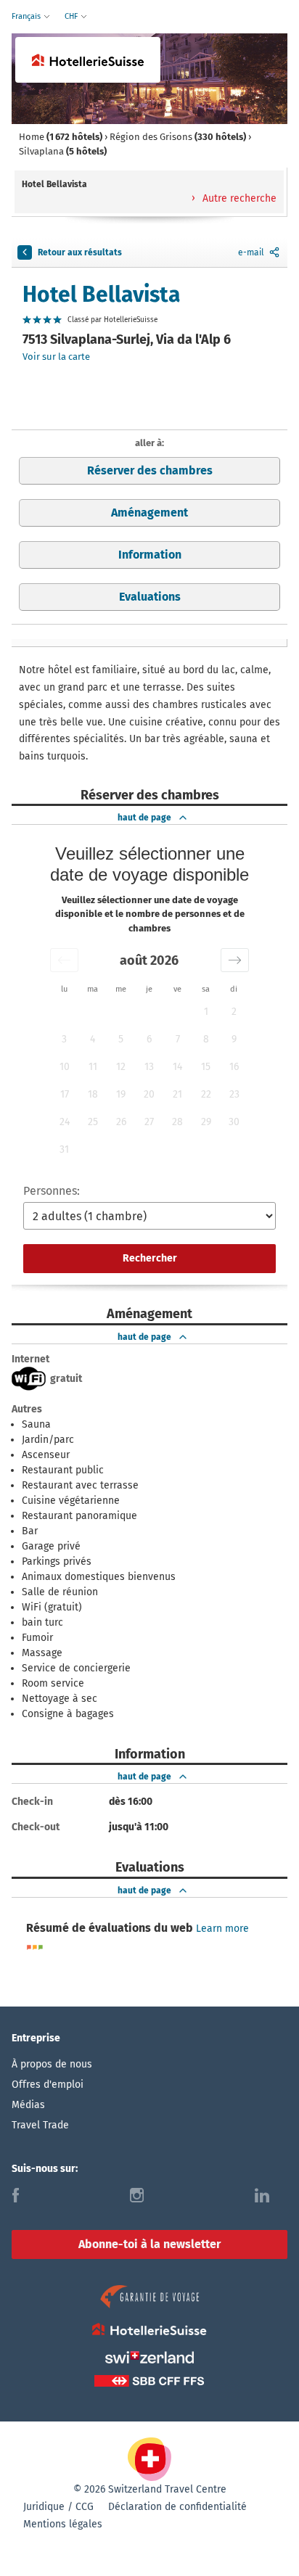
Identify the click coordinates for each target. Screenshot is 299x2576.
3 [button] (64, 1039)
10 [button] (65, 1067)
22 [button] (206, 1094)
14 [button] (177, 1067)
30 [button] (234, 1122)
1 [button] (206, 1012)
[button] (64, 960)
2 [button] (234, 1012)
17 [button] (65, 1094)
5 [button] (121, 1039)
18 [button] (93, 1094)
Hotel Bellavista (101, 295)
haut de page (144, 818)
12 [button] (121, 1067)
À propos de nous (52, 2064)
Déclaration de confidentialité (177, 2507)
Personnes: (52, 1191)
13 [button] (149, 1067)
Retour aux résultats (80, 252)
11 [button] (93, 1067)
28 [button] (177, 1122)
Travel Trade (40, 2125)
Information (150, 555)
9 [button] (234, 1039)
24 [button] (65, 1122)
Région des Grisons (178, 137)
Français (27, 16)
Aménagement (149, 513)
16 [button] (234, 1067)
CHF (72, 16)
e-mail (251, 252)
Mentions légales (63, 2524)
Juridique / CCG (58, 2507)
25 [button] (93, 1122)
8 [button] (206, 1039)
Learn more (222, 1929)
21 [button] (177, 1094)
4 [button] (93, 1039)
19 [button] (121, 1094)
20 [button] (149, 1094)
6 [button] (149, 1039)
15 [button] (206, 1067)
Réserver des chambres (150, 470)
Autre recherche (238, 198)
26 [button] (121, 1122)
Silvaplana (63, 151)
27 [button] (149, 1122)
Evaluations (150, 597)
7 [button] (178, 1039)
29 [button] (206, 1122)
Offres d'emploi (48, 2085)
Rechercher (150, 1258)
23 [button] (234, 1094)
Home (61, 137)
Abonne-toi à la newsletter (149, 2244)
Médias (28, 2105)
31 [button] (64, 1149)
